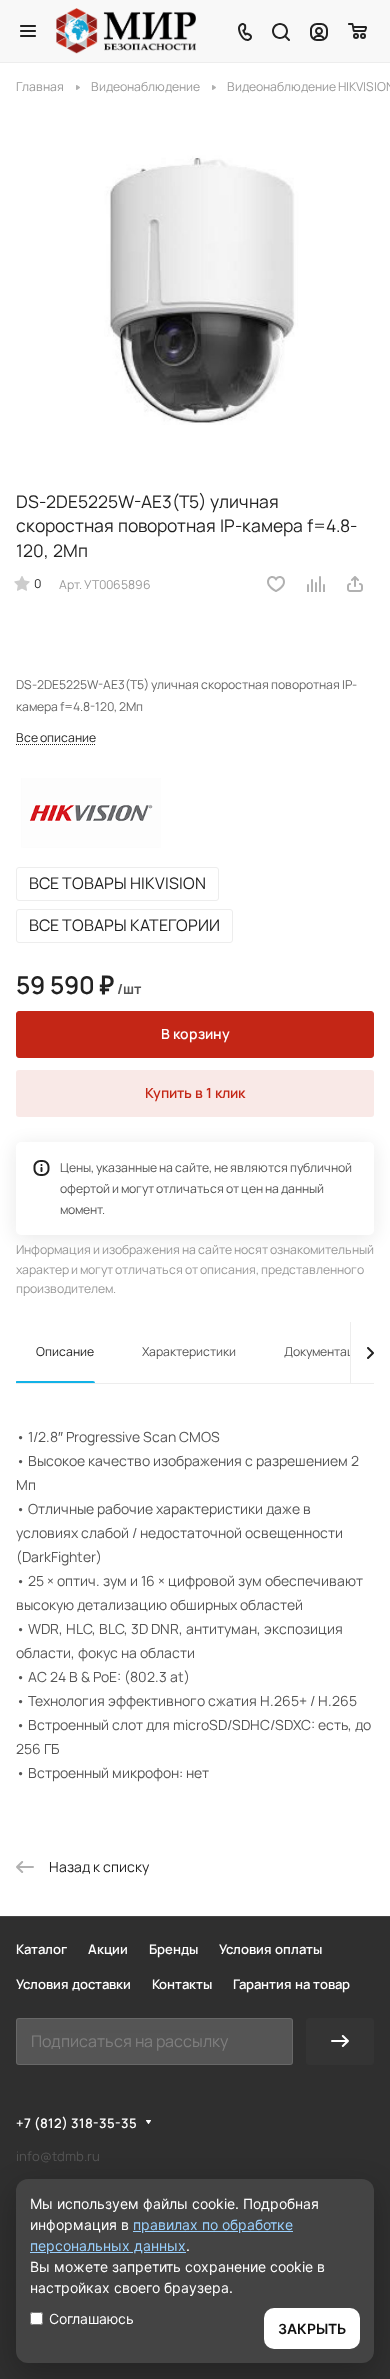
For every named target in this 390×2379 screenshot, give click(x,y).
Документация (326, 1351)
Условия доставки (73, 1984)
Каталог (41, 1949)
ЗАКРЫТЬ (312, 2328)
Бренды (173, 1949)
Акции (108, 1949)
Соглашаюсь (91, 2318)
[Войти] (319, 31)
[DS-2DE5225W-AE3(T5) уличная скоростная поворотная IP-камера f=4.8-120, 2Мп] (195, 288)
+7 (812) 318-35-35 (76, 2123)
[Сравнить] (317, 584)
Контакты (182, 1984)
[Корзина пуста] (358, 31)
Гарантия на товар (291, 1984)
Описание (65, 1351)
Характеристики (189, 1351)
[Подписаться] (340, 2041)
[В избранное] (276, 584)
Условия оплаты (270, 1949)
